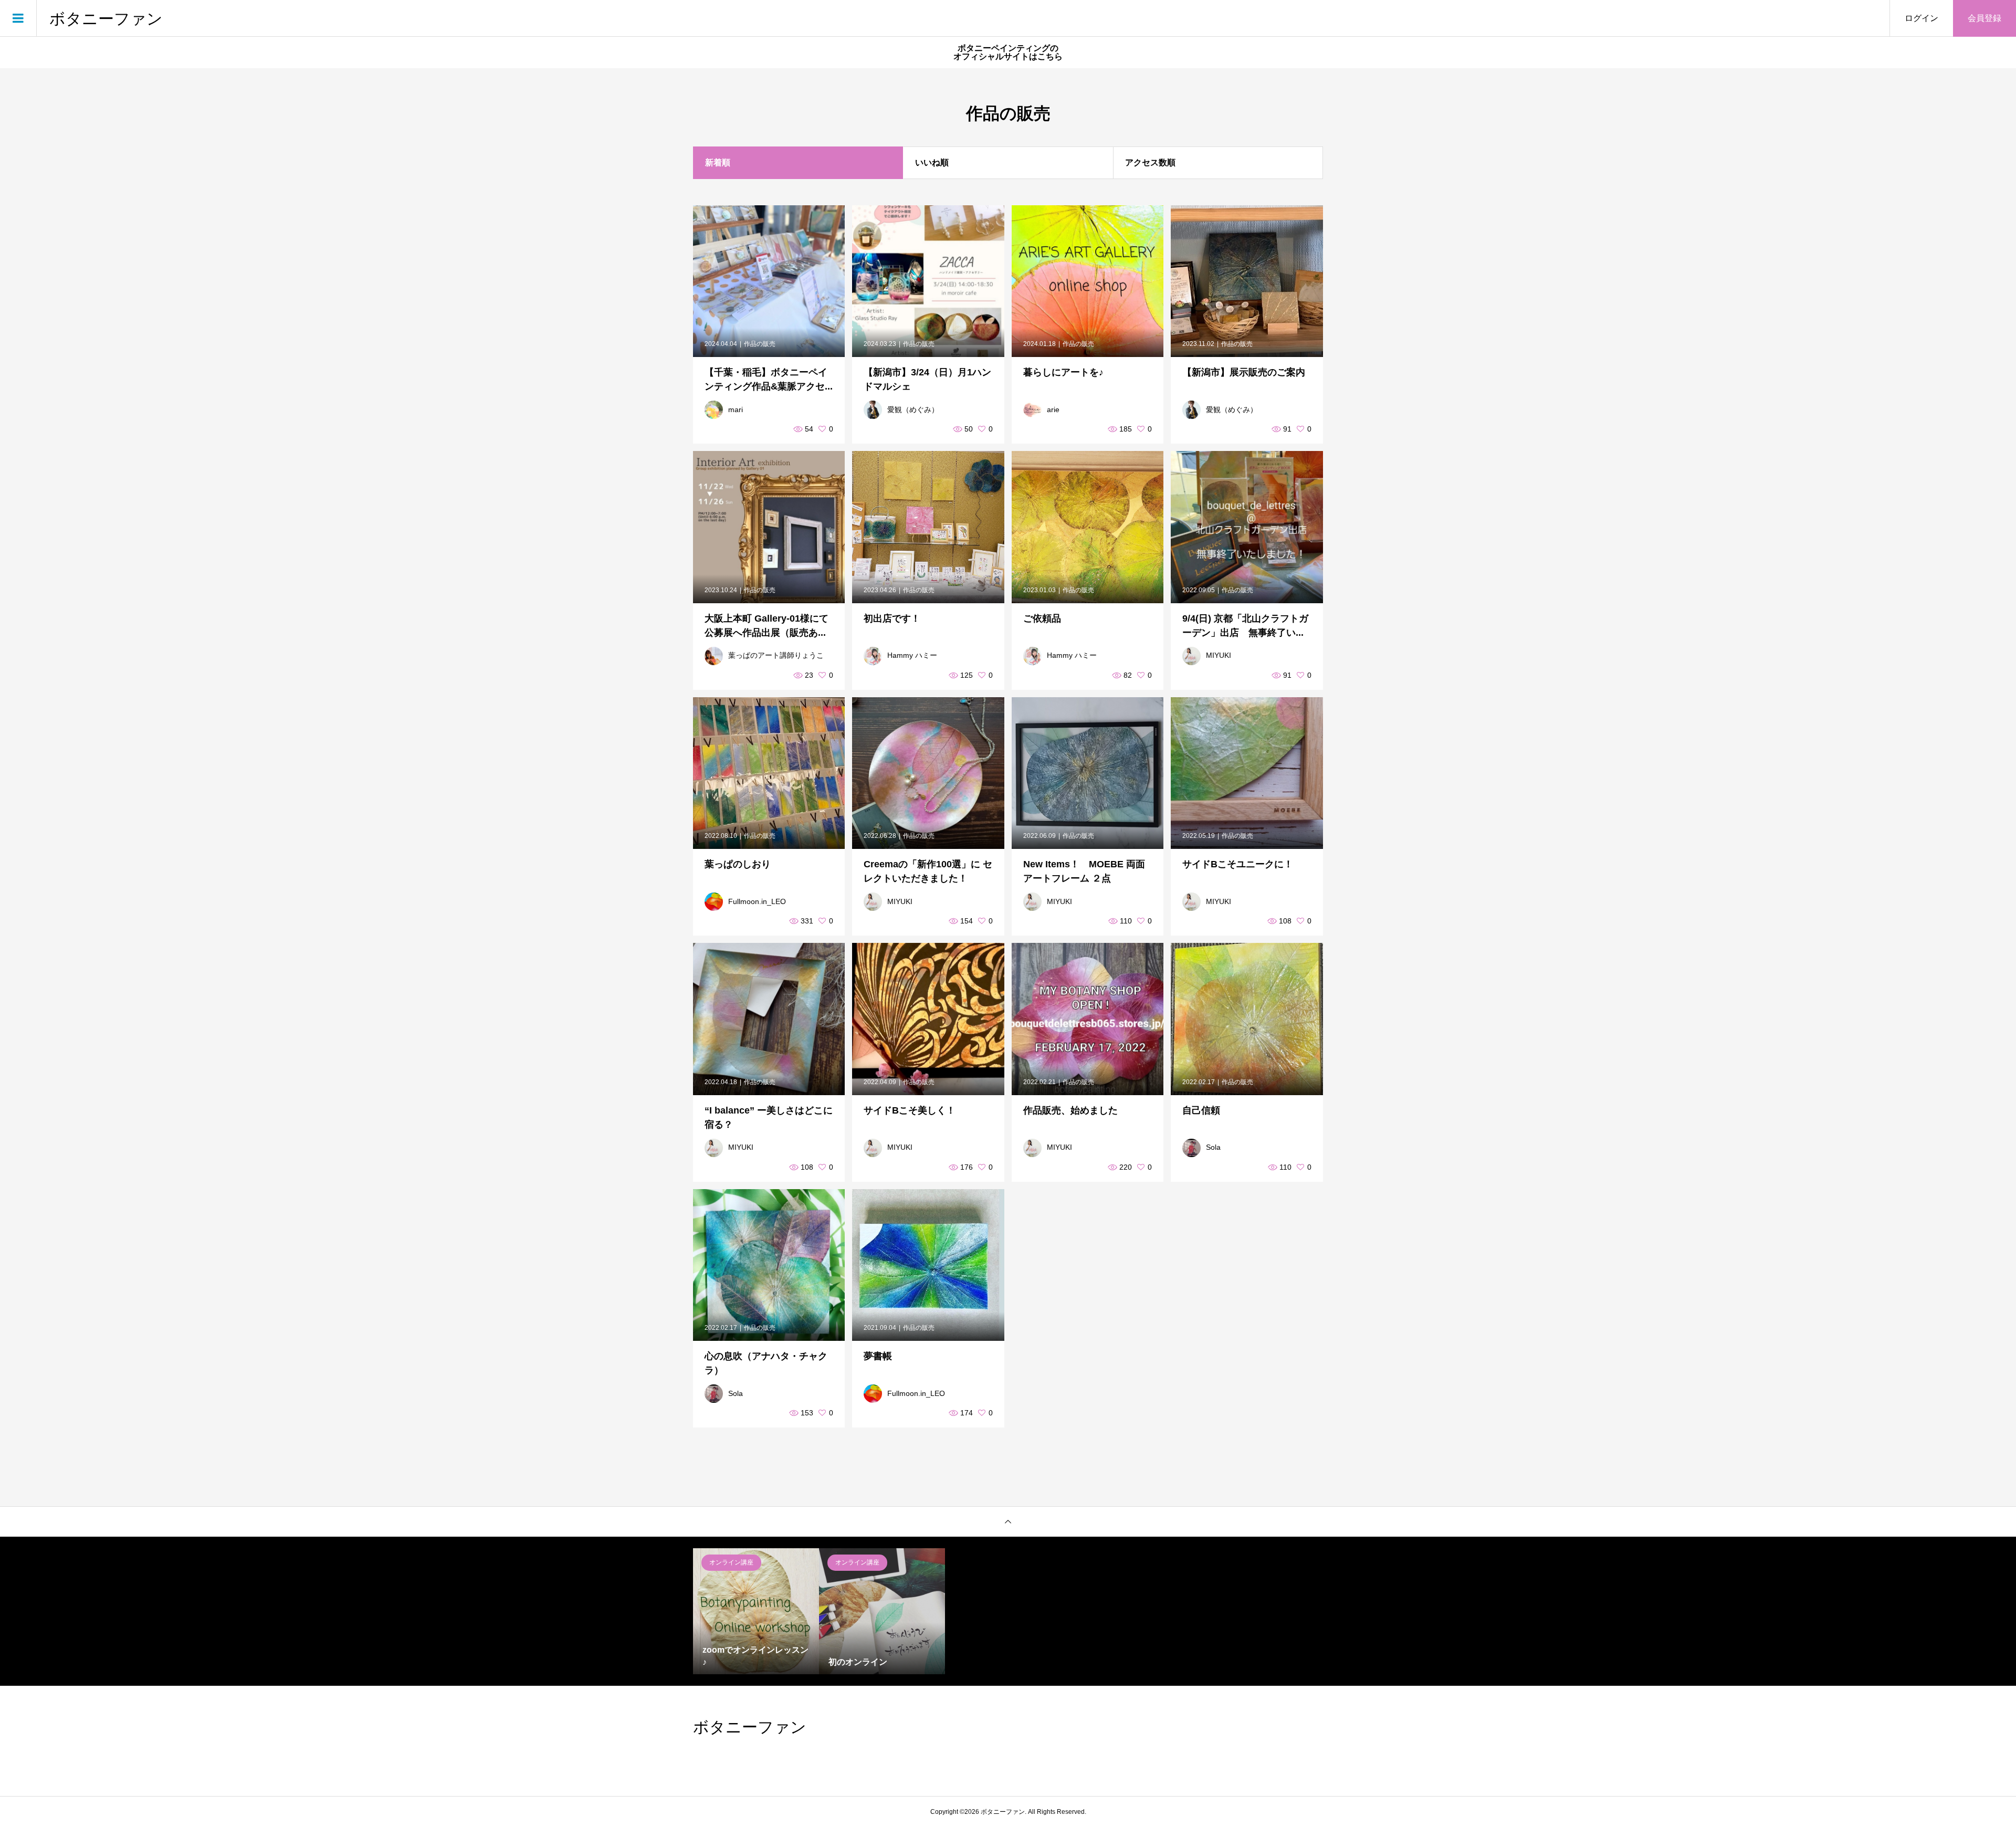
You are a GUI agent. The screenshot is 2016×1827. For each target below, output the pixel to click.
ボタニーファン (106, 18)
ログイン (1921, 18)
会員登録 (1984, 18)
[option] (756, 1611)
